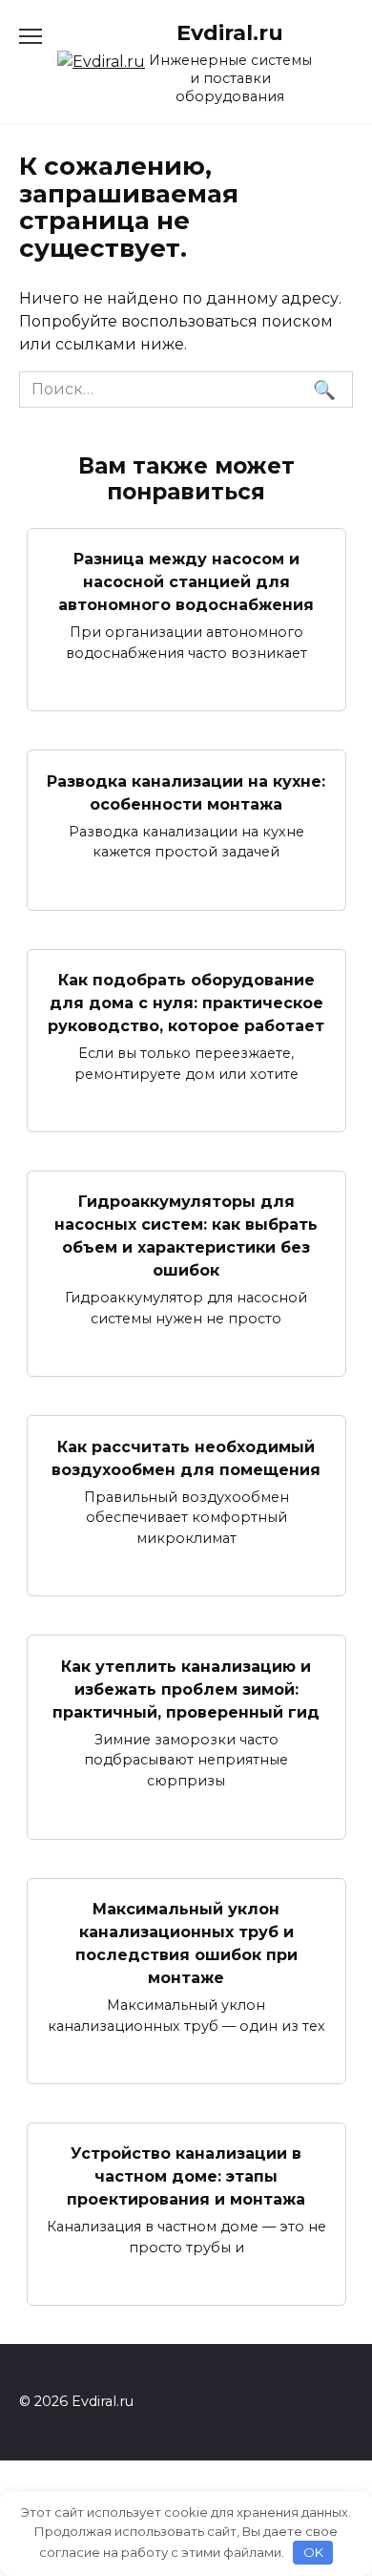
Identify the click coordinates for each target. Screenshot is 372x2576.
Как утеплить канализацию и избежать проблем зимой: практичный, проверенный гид (186, 1689)
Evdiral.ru (230, 32)
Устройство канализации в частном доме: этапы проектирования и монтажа (186, 2176)
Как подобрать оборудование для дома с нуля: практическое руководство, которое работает (186, 1003)
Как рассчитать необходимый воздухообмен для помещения (186, 1457)
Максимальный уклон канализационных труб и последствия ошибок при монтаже (186, 1943)
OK (313, 2552)
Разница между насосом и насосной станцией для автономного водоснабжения (186, 582)
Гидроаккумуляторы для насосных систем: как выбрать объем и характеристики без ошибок (186, 1236)
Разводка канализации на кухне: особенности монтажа (186, 792)
